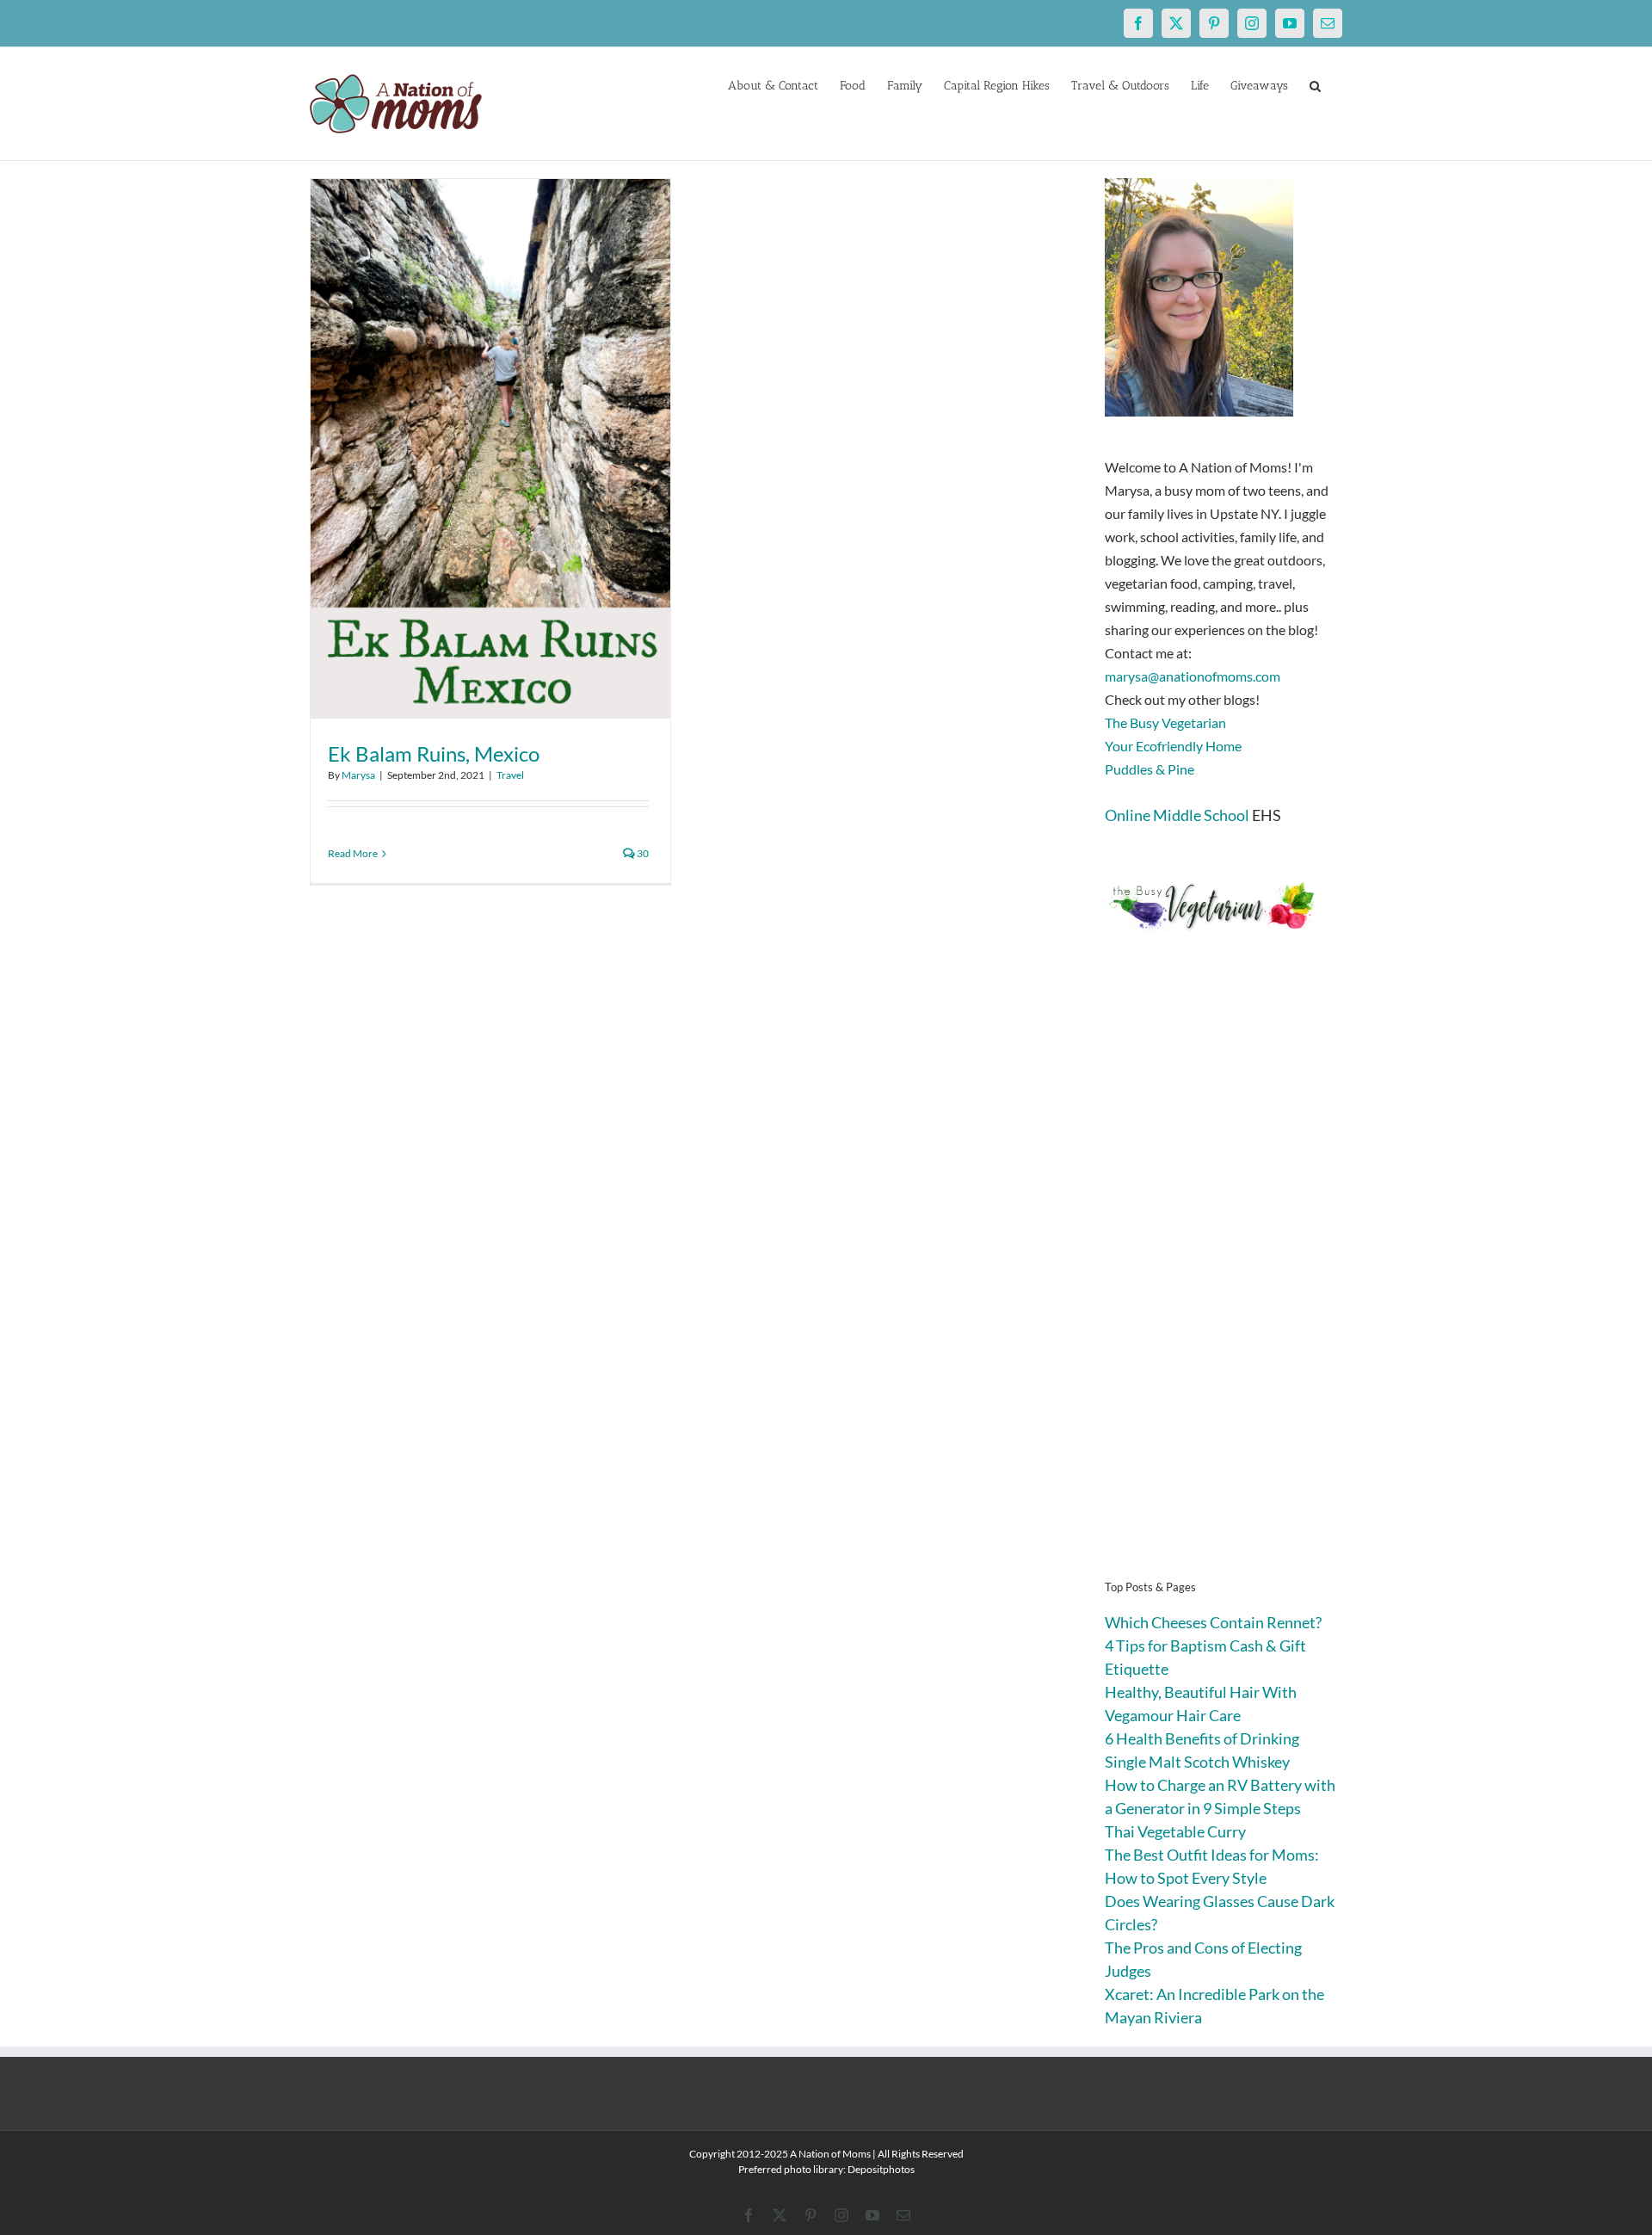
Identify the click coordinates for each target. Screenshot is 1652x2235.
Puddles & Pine (1150, 769)
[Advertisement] (1224, 1282)
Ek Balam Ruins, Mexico (434, 753)
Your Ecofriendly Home (1173, 746)
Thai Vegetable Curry (1175, 1831)
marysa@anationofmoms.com (1193, 676)
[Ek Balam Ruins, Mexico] (490, 448)
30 (642, 853)
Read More (353, 853)
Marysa (358, 775)
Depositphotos (881, 2169)
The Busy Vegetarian (1165, 722)
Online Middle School (1177, 815)
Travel (510, 775)
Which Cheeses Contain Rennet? (1213, 1622)
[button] (1315, 84)
